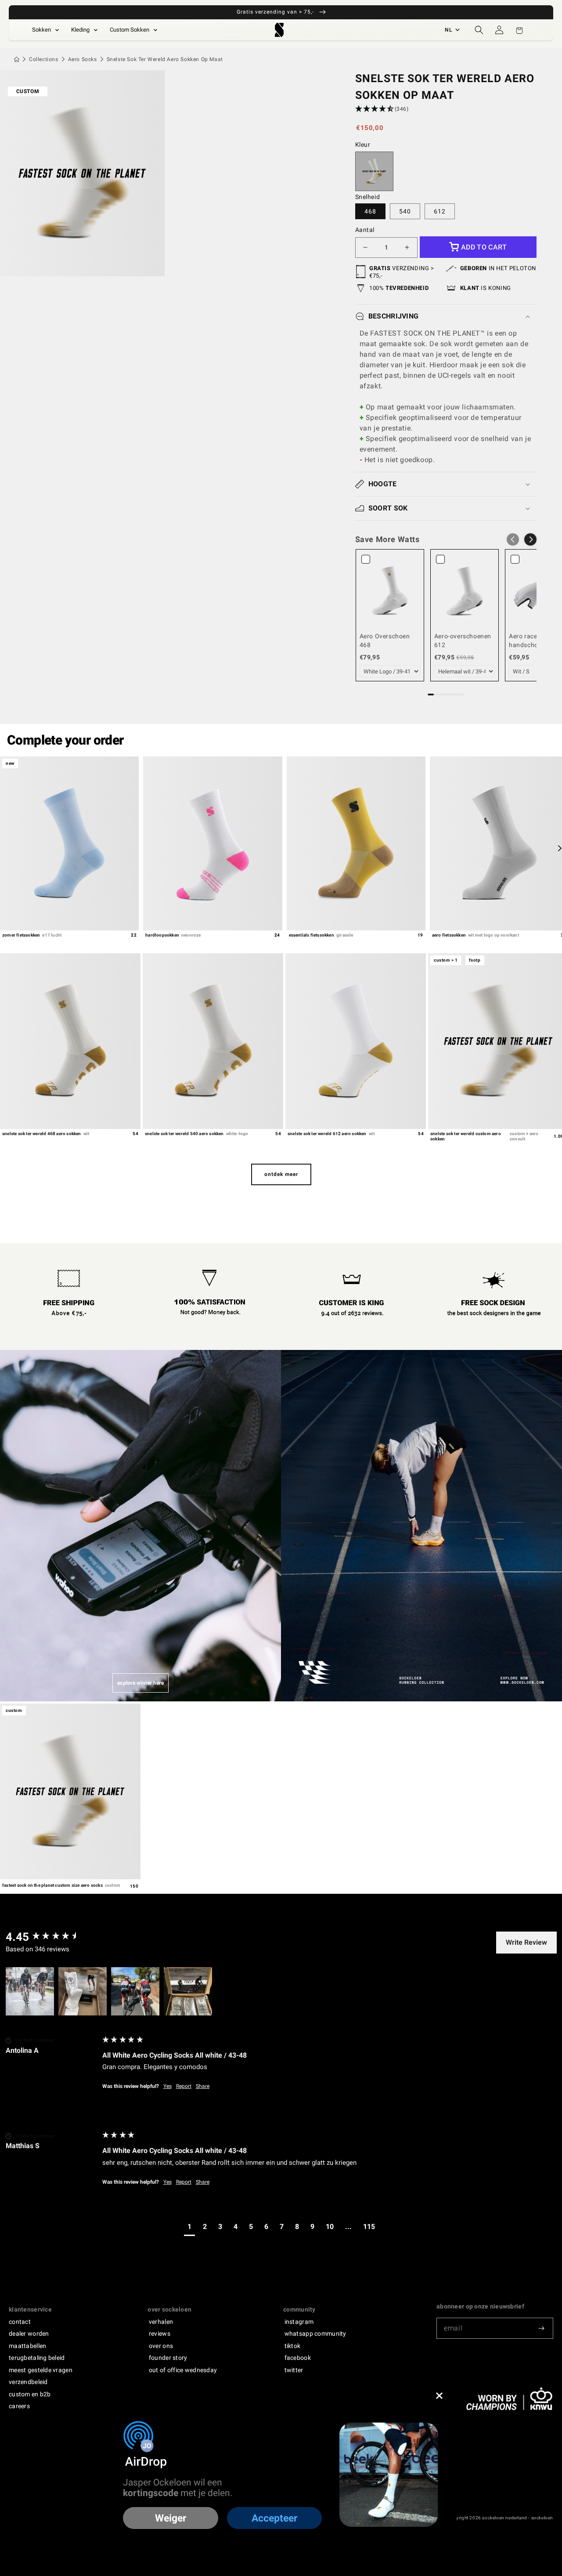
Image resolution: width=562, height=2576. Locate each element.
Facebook (298, 2358)
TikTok (293, 2346)
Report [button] (184, 2086)
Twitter (294, 2370)
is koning (486, 288)
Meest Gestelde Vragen (41, 2370)
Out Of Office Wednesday (183, 2370)
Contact (20, 2322)
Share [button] (203, 2086)
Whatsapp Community (315, 2334)
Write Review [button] (526, 1942)
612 (440, 211)
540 (405, 211)
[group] (52, 1937)
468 (370, 211)
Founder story (168, 2358)
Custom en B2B (30, 2394)
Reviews (160, 2334)
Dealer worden (29, 2334)
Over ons (161, 2346)
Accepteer (274, 2518)
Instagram (299, 2322)
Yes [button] (168, 2086)
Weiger (171, 2518)
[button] (479, 30)
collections (44, 59)
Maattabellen (27, 2346)
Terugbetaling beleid (37, 2358)
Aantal (365, 230)
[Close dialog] (439, 2396)
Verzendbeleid (28, 2382)
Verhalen (161, 2322)
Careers (19, 2406)
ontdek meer (281, 1174)
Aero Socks (83, 59)
